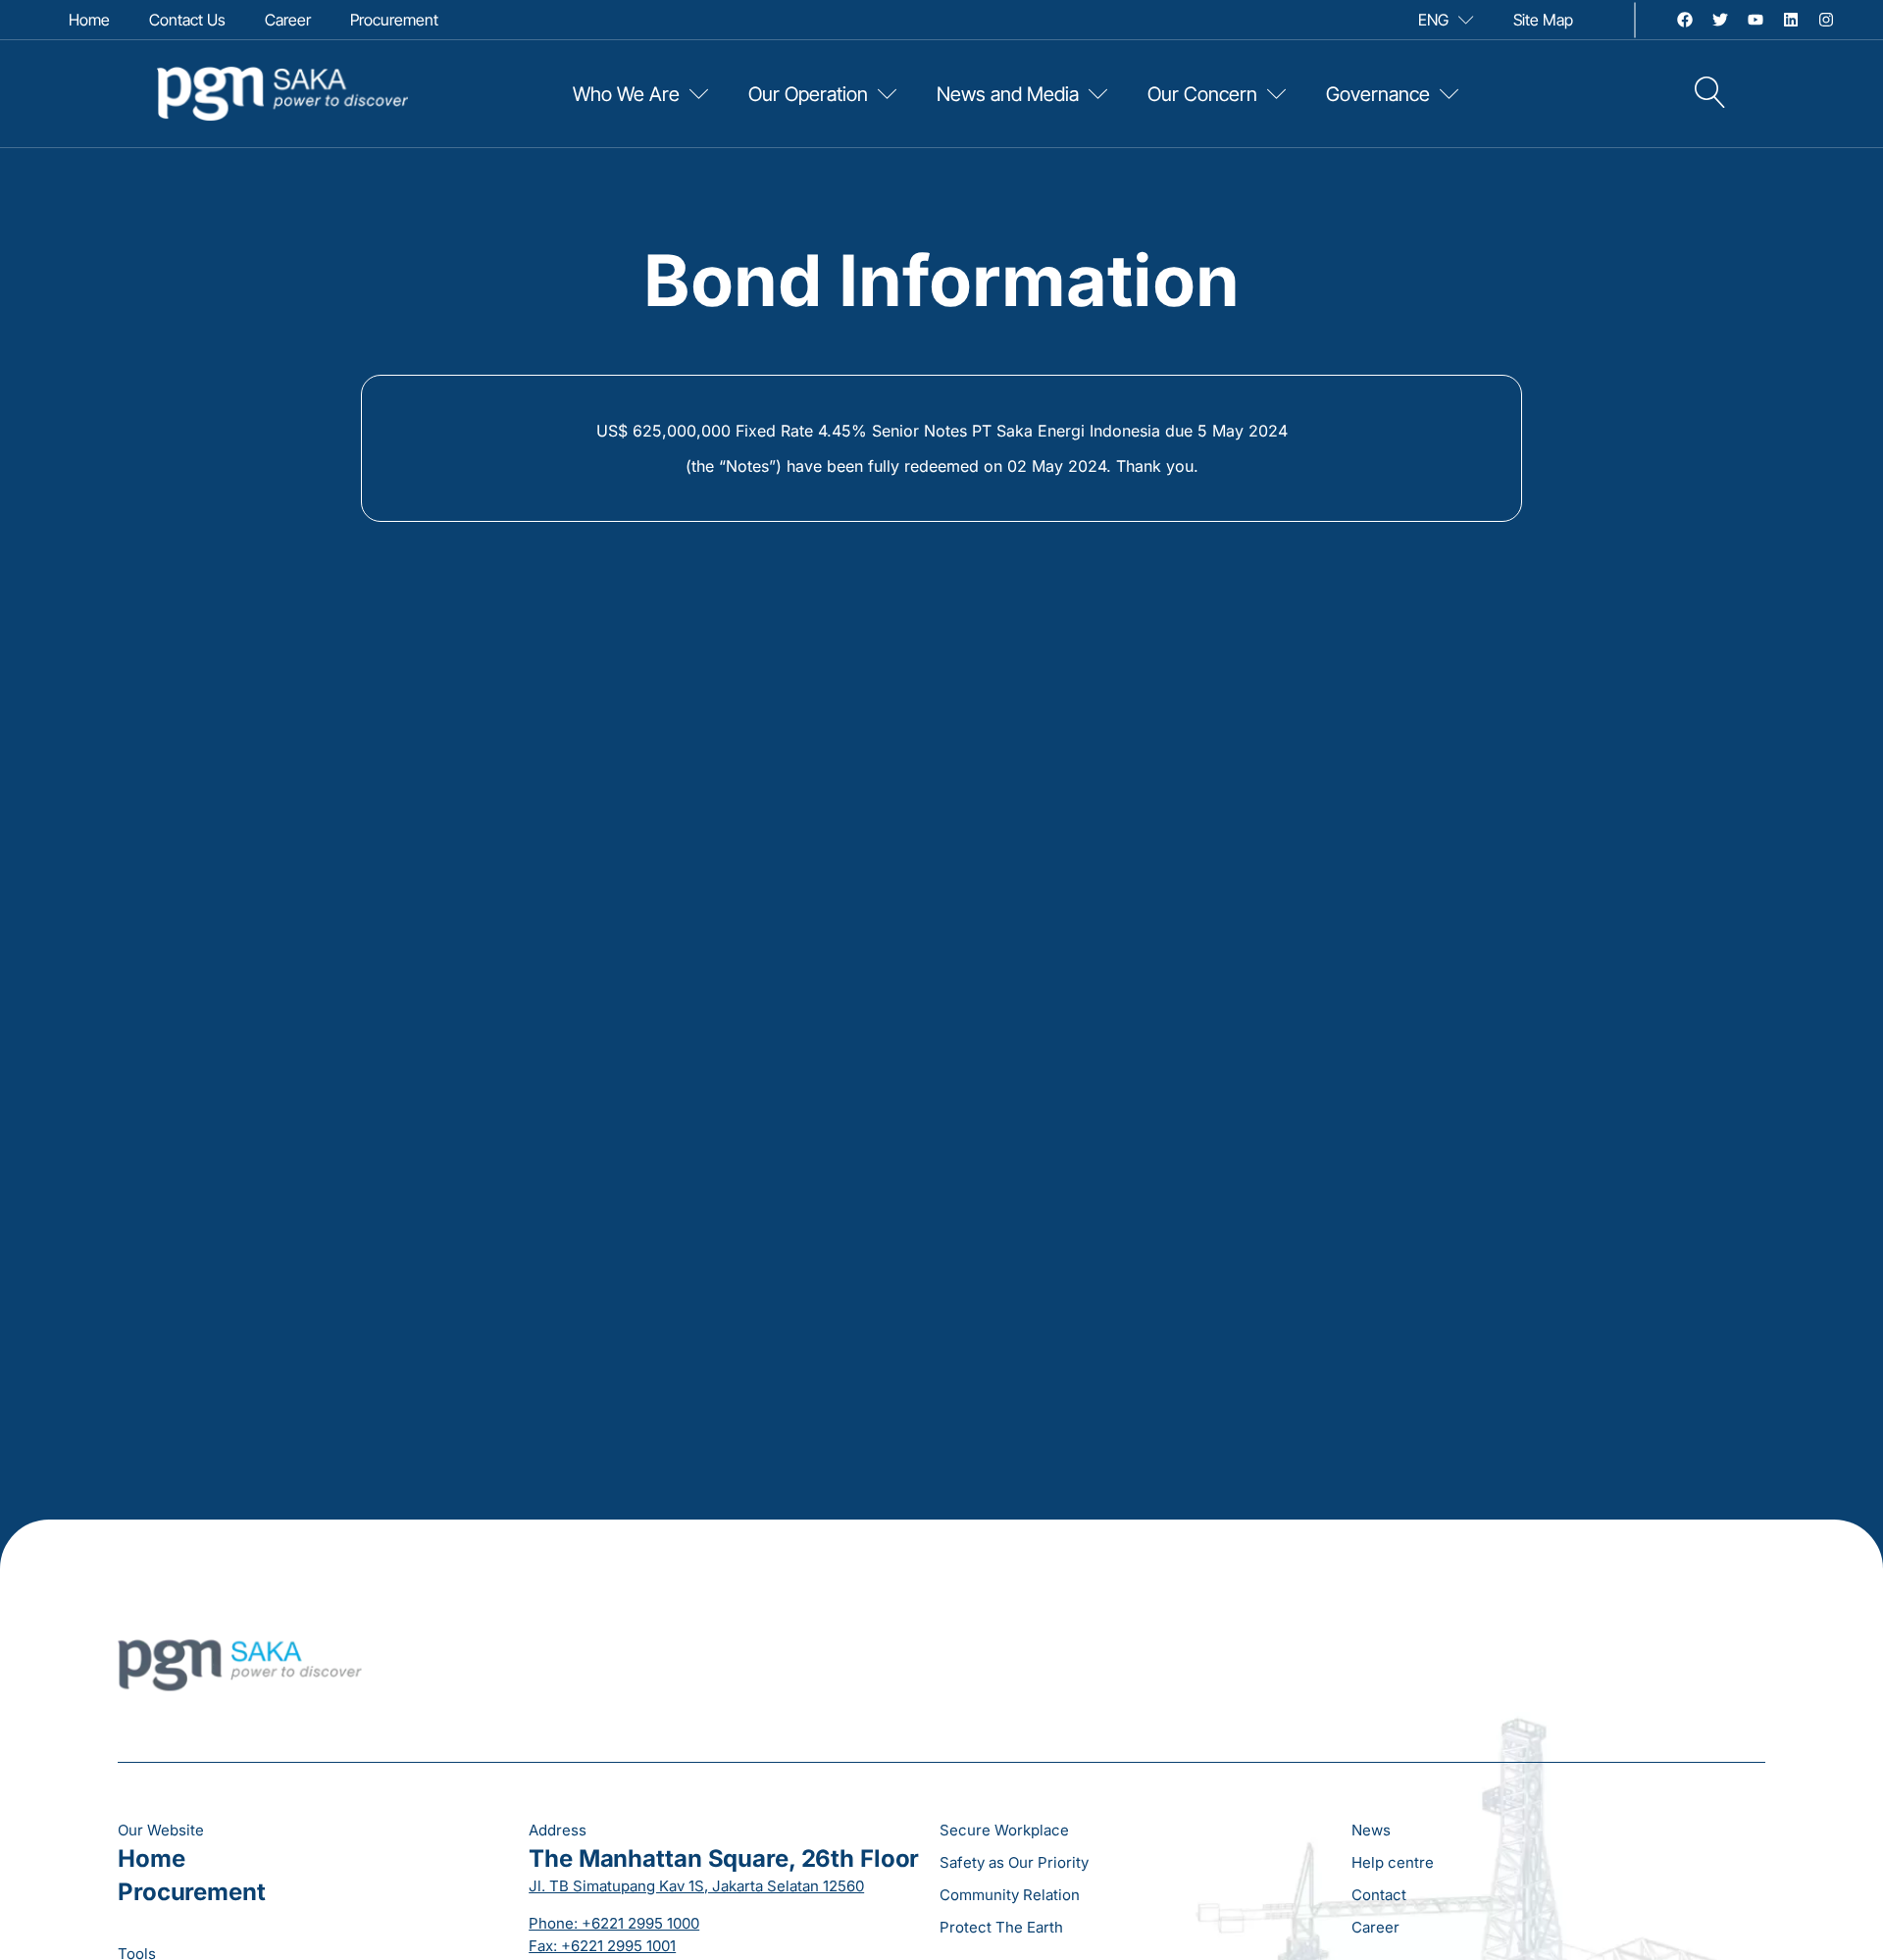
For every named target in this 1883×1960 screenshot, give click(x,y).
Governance (1378, 94)
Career (288, 20)
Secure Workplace (1004, 1830)
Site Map (1543, 20)
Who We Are (626, 94)
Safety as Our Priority (1014, 1862)
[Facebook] (1685, 20)
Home (89, 20)
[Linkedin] (1791, 20)
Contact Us (187, 20)
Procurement (394, 20)
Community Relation (1010, 1895)
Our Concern (1202, 94)
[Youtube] (1756, 20)
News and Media (1008, 94)
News (1371, 1830)
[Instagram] (1826, 20)
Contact (1379, 1895)
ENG (1433, 20)
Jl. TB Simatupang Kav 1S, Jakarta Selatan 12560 (696, 1886)
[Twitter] (1720, 20)
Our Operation (808, 94)
